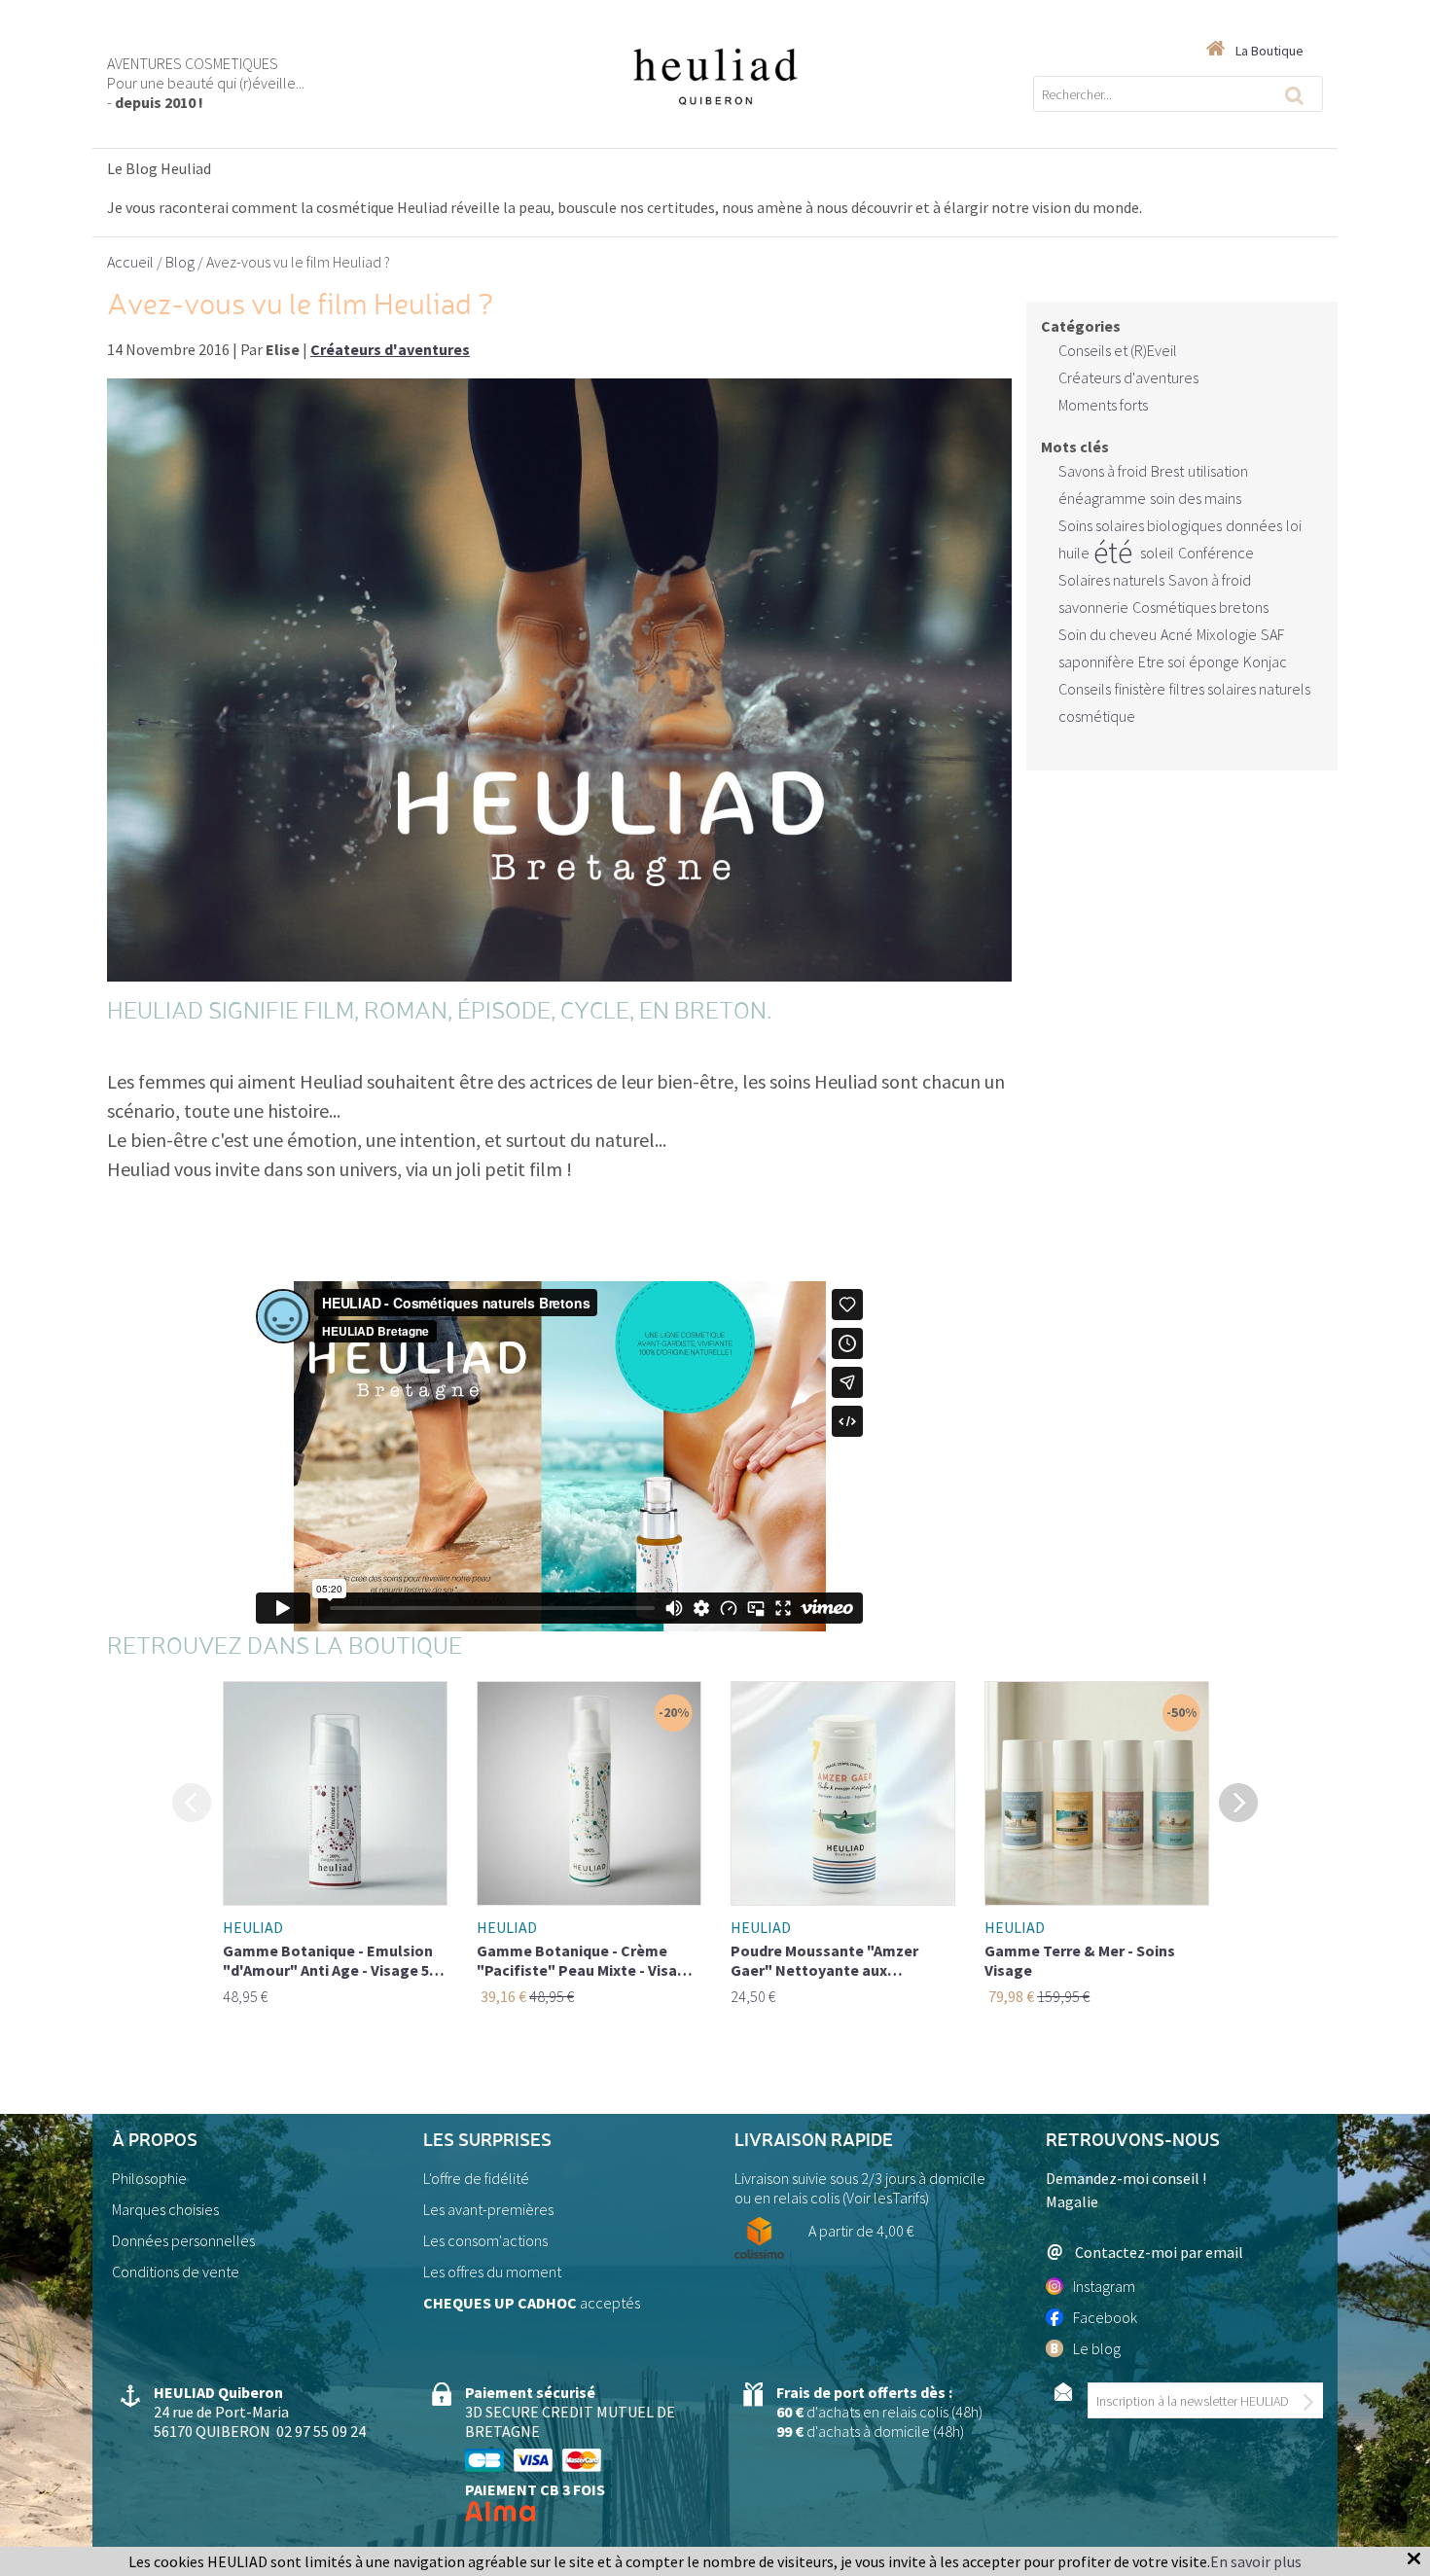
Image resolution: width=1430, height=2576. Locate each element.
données (1254, 525)
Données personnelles (183, 2240)
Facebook (1105, 2317)
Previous (192, 1802)
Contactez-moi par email (1159, 2252)
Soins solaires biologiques (1140, 525)
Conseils (1085, 689)
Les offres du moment (492, 2272)
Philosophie (149, 2178)
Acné (1177, 634)
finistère (1140, 689)
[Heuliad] (715, 75)
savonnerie (1093, 607)
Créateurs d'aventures (1128, 377)
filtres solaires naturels (1240, 689)
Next (1238, 1802)
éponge (1214, 662)
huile (1074, 553)
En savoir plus (1256, 2561)
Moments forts (1103, 405)
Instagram (1104, 2286)
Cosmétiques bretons (1200, 607)
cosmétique (1097, 716)
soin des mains (1196, 498)
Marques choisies (165, 2209)
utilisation (1218, 471)
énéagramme (1102, 498)
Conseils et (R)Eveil (1118, 350)
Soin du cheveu (1108, 634)
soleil (1157, 553)
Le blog (1097, 2348)
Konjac (1265, 662)
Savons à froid (1103, 471)
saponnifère (1096, 662)
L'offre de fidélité (476, 2178)
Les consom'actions (485, 2240)
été (1113, 553)
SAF (1272, 634)
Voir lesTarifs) (888, 2198)
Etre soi (1162, 662)
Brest (1167, 471)
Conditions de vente (176, 2272)
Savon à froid (1210, 580)
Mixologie (1227, 634)
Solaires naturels (1111, 580)
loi (1294, 525)
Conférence (1216, 553)
